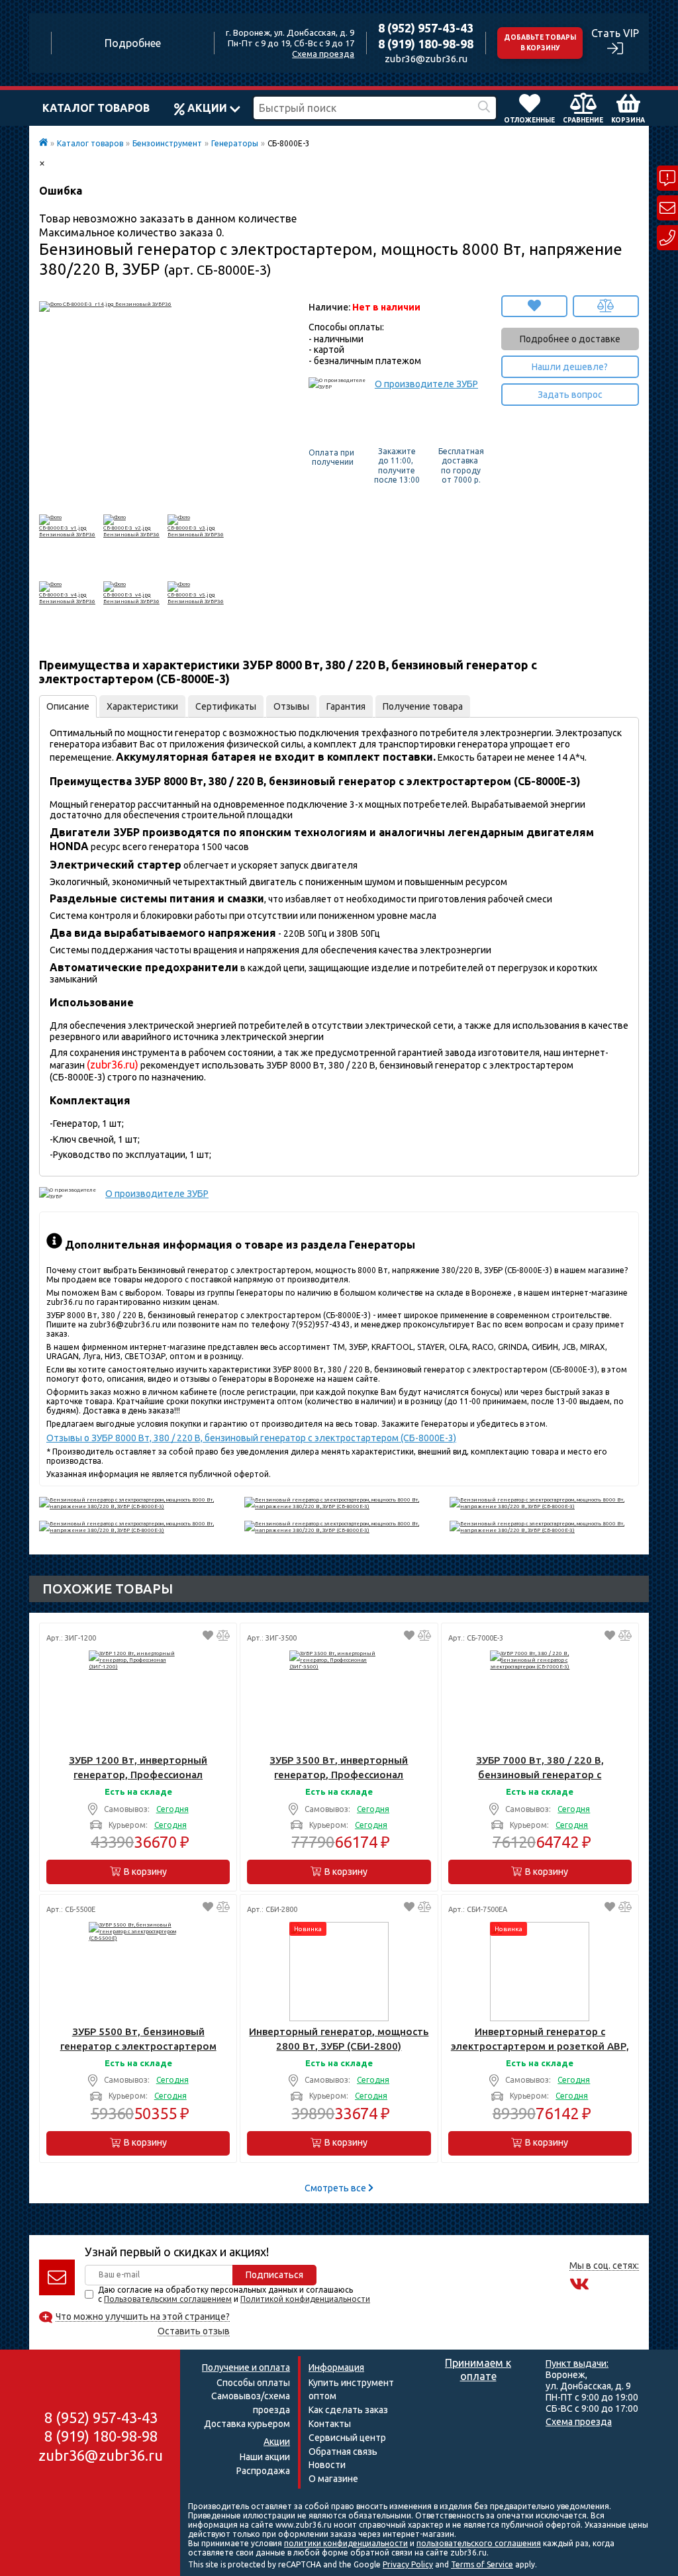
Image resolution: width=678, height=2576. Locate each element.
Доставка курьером (247, 2424)
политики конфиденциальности (346, 2543)
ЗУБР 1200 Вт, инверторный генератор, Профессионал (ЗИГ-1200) (138, 1768)
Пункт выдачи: (577, 2363)
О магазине (333, 2479)
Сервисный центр (347, 2438)
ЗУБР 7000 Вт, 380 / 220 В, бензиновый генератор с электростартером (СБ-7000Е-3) (540, 1768)
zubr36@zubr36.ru (426, 59)
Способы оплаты (253, 2383)
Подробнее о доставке (570, 339)
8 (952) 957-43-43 (426, 28)
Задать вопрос (570, 395)
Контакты (330, 2424)
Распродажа (263, 2471)
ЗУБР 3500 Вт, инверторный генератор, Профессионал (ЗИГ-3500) (339, 1768)
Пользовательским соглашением (168, 2299)
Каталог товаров (96, 108)
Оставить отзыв (194, 2331)
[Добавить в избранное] (534, 306)
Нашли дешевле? (570, 367)
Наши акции (265, 2457)
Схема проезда (323, 54)
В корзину (145, 1872)
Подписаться (274, 2275)
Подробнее (133, 43)
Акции (207, 108)
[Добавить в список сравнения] (606, 306)
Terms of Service (482, 2564)
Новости (327, 2465)
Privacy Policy (408, 2564)
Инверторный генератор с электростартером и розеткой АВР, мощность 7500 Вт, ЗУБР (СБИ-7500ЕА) (540, 2039)
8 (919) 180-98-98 (426, 44)
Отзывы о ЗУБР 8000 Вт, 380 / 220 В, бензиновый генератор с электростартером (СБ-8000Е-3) (251, 1438)
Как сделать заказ (348, 2410)
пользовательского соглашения (479, 2543)
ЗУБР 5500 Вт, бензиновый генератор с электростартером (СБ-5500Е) (138, 2039)
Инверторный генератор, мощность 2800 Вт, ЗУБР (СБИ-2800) (339, 2039)
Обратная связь (343, 2452)
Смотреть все (336, 2188)
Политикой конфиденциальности (305, 2299)
